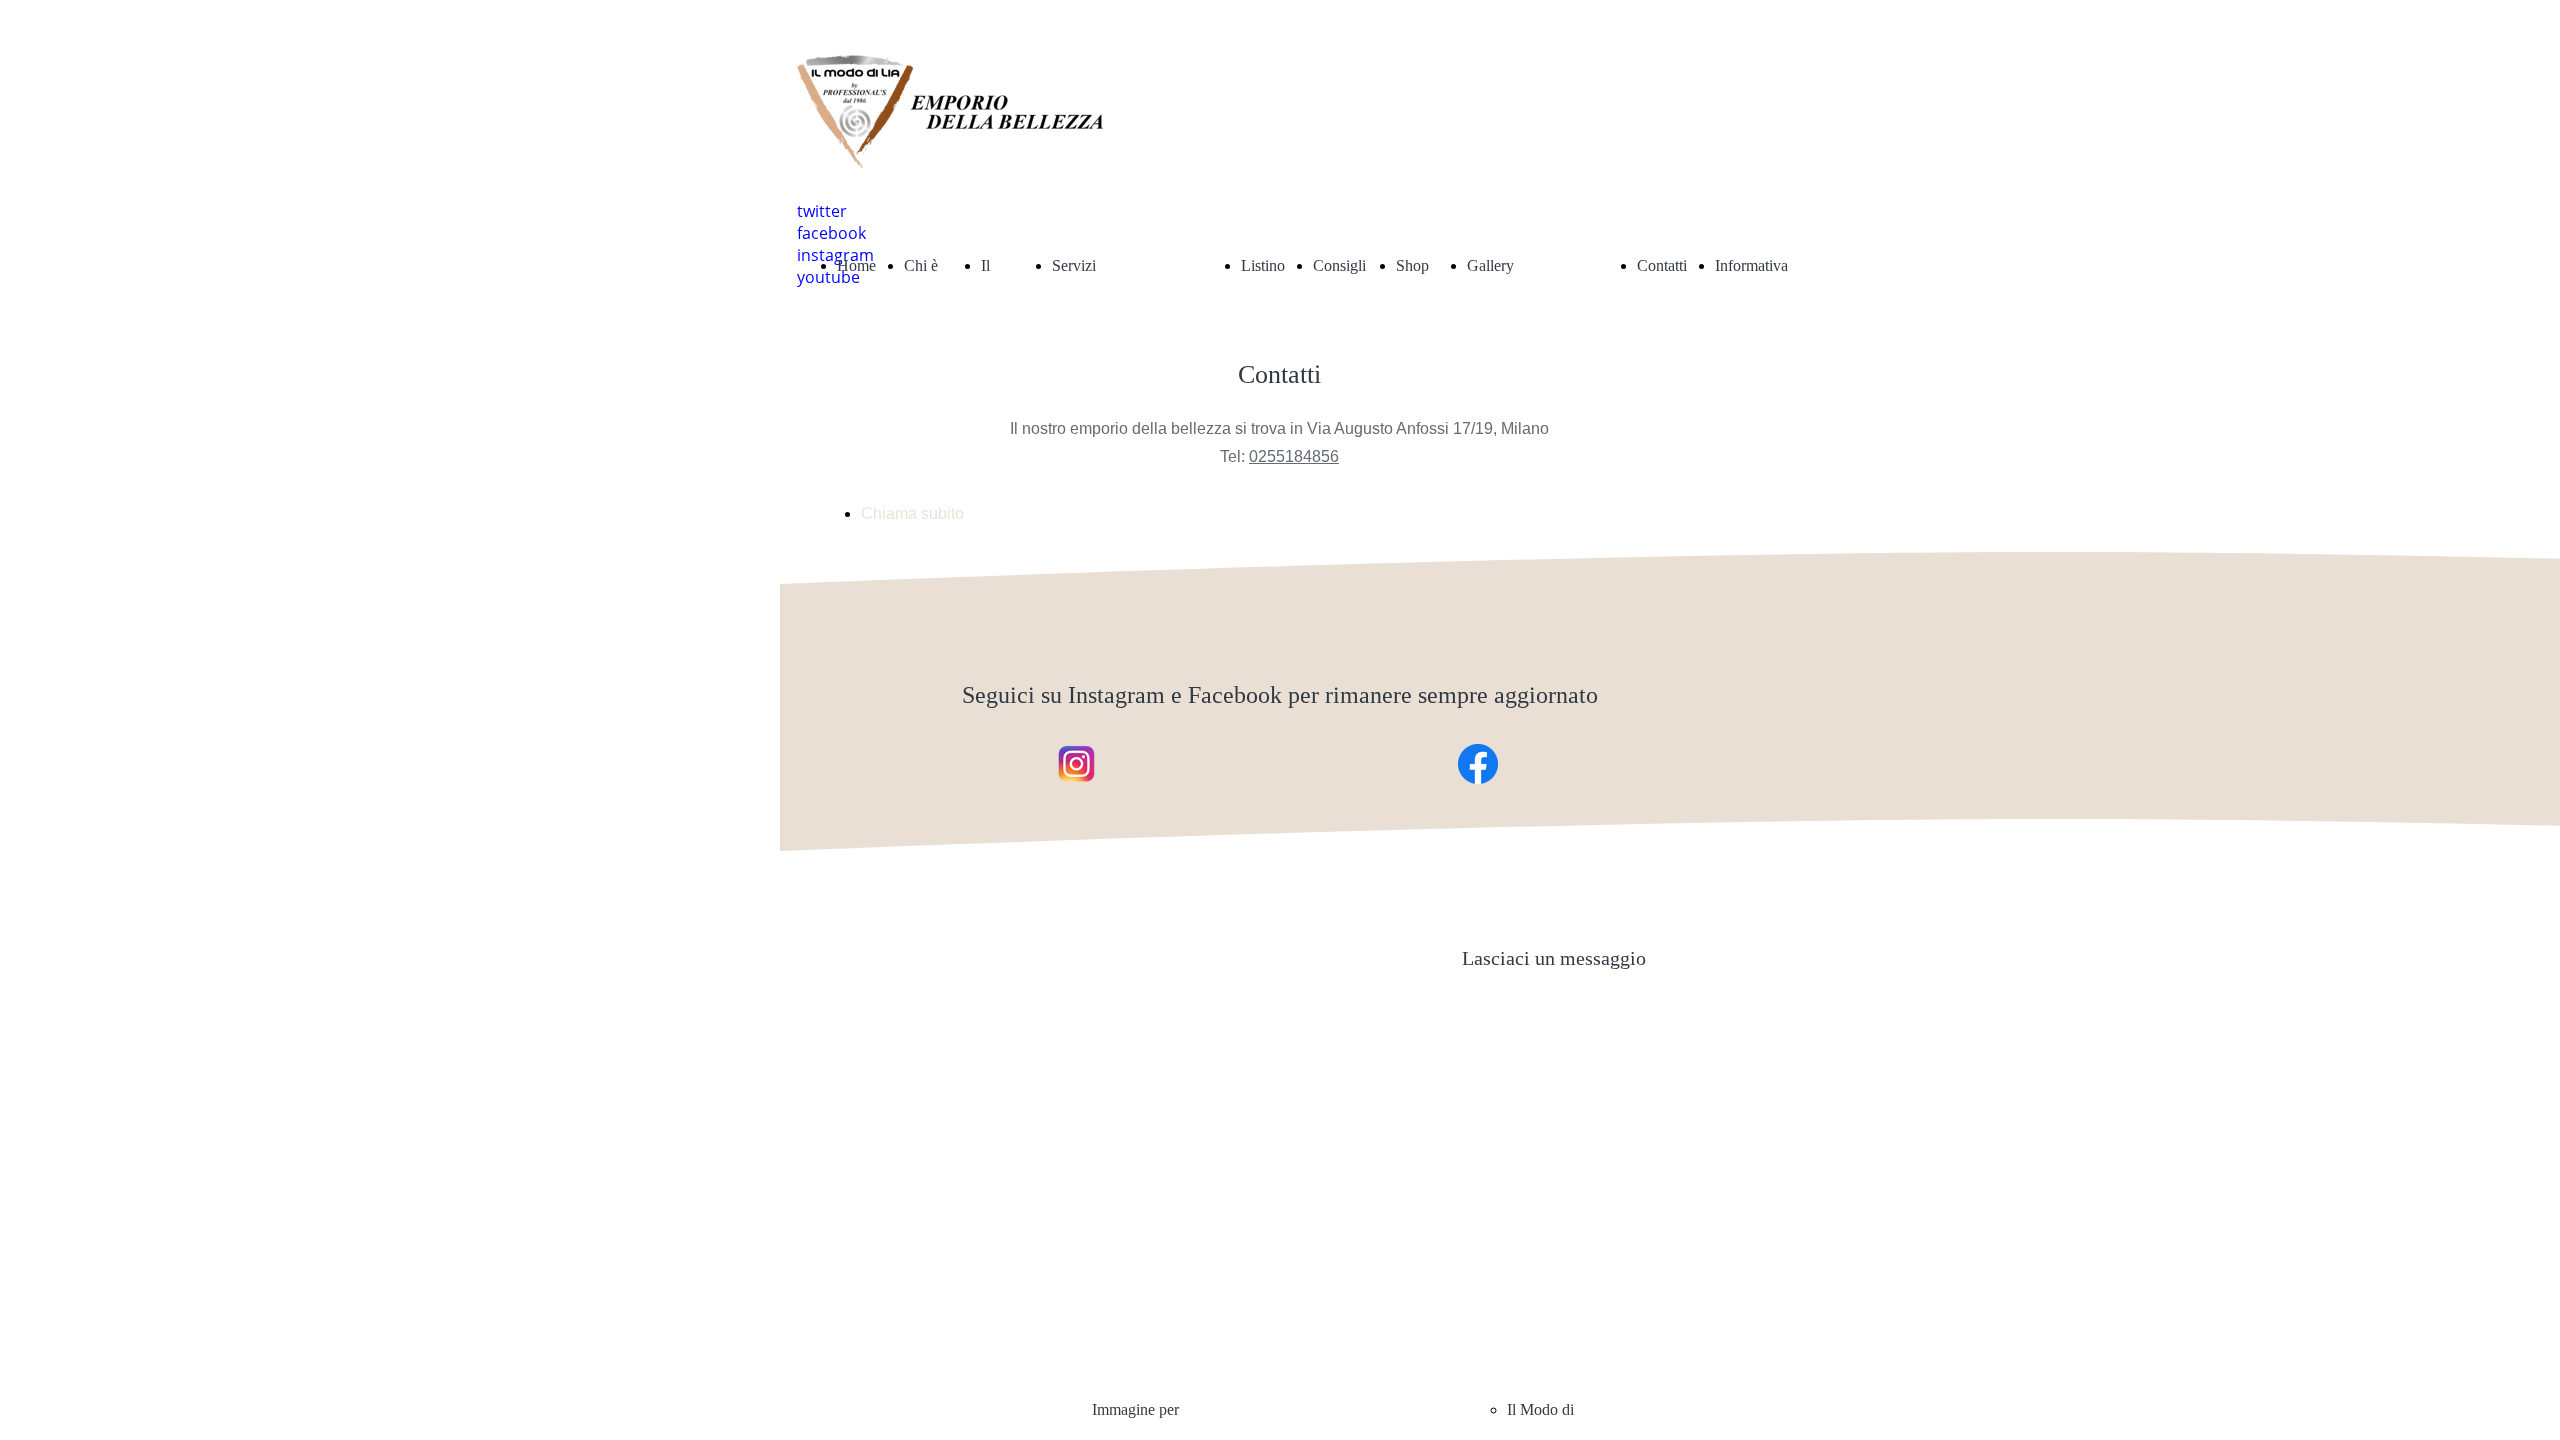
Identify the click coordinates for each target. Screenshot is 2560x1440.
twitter (822, 211)
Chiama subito (912, 513)
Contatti (1662, 265)
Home (856, 265)
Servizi (1074, 265)
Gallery (1490, 265)
